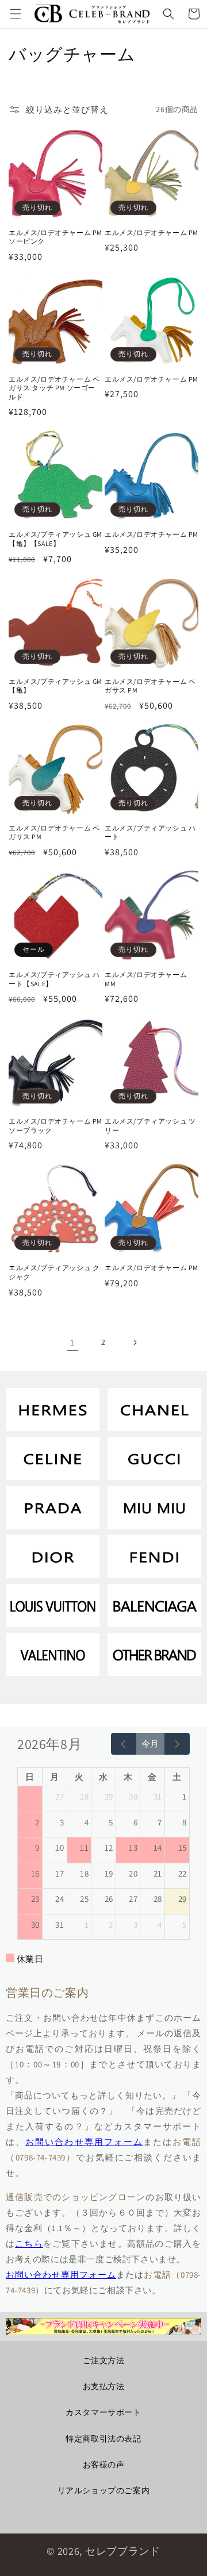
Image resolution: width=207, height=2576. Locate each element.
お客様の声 (104, 2464)
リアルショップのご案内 (104, 2490)
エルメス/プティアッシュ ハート (150, 833)
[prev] (124, 1744)
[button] (16, 14)
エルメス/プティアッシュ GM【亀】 (55, 686)
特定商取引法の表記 (103, 2439)
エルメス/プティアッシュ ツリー (150, 1126)
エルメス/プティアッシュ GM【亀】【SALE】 (55, 539)
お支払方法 (104, 2386)
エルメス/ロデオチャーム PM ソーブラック (55, 1126)
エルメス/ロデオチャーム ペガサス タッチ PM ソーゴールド (54, 388)
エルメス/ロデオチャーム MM (146, 979)
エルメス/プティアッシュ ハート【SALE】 (54, 979)
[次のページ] (135, 1343)
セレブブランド (123, 2551)
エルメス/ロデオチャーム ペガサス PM (150, 686)
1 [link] (72, 1342)
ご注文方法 (104, 2360)
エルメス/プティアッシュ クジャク (54, 1272)
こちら (29, 2244)
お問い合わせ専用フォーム (84, 2142)
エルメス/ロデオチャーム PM (152, 232)
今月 (150, 1743)
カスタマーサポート (103, 2412)
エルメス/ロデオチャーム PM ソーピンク (55, 237)
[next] (177, 1744)
